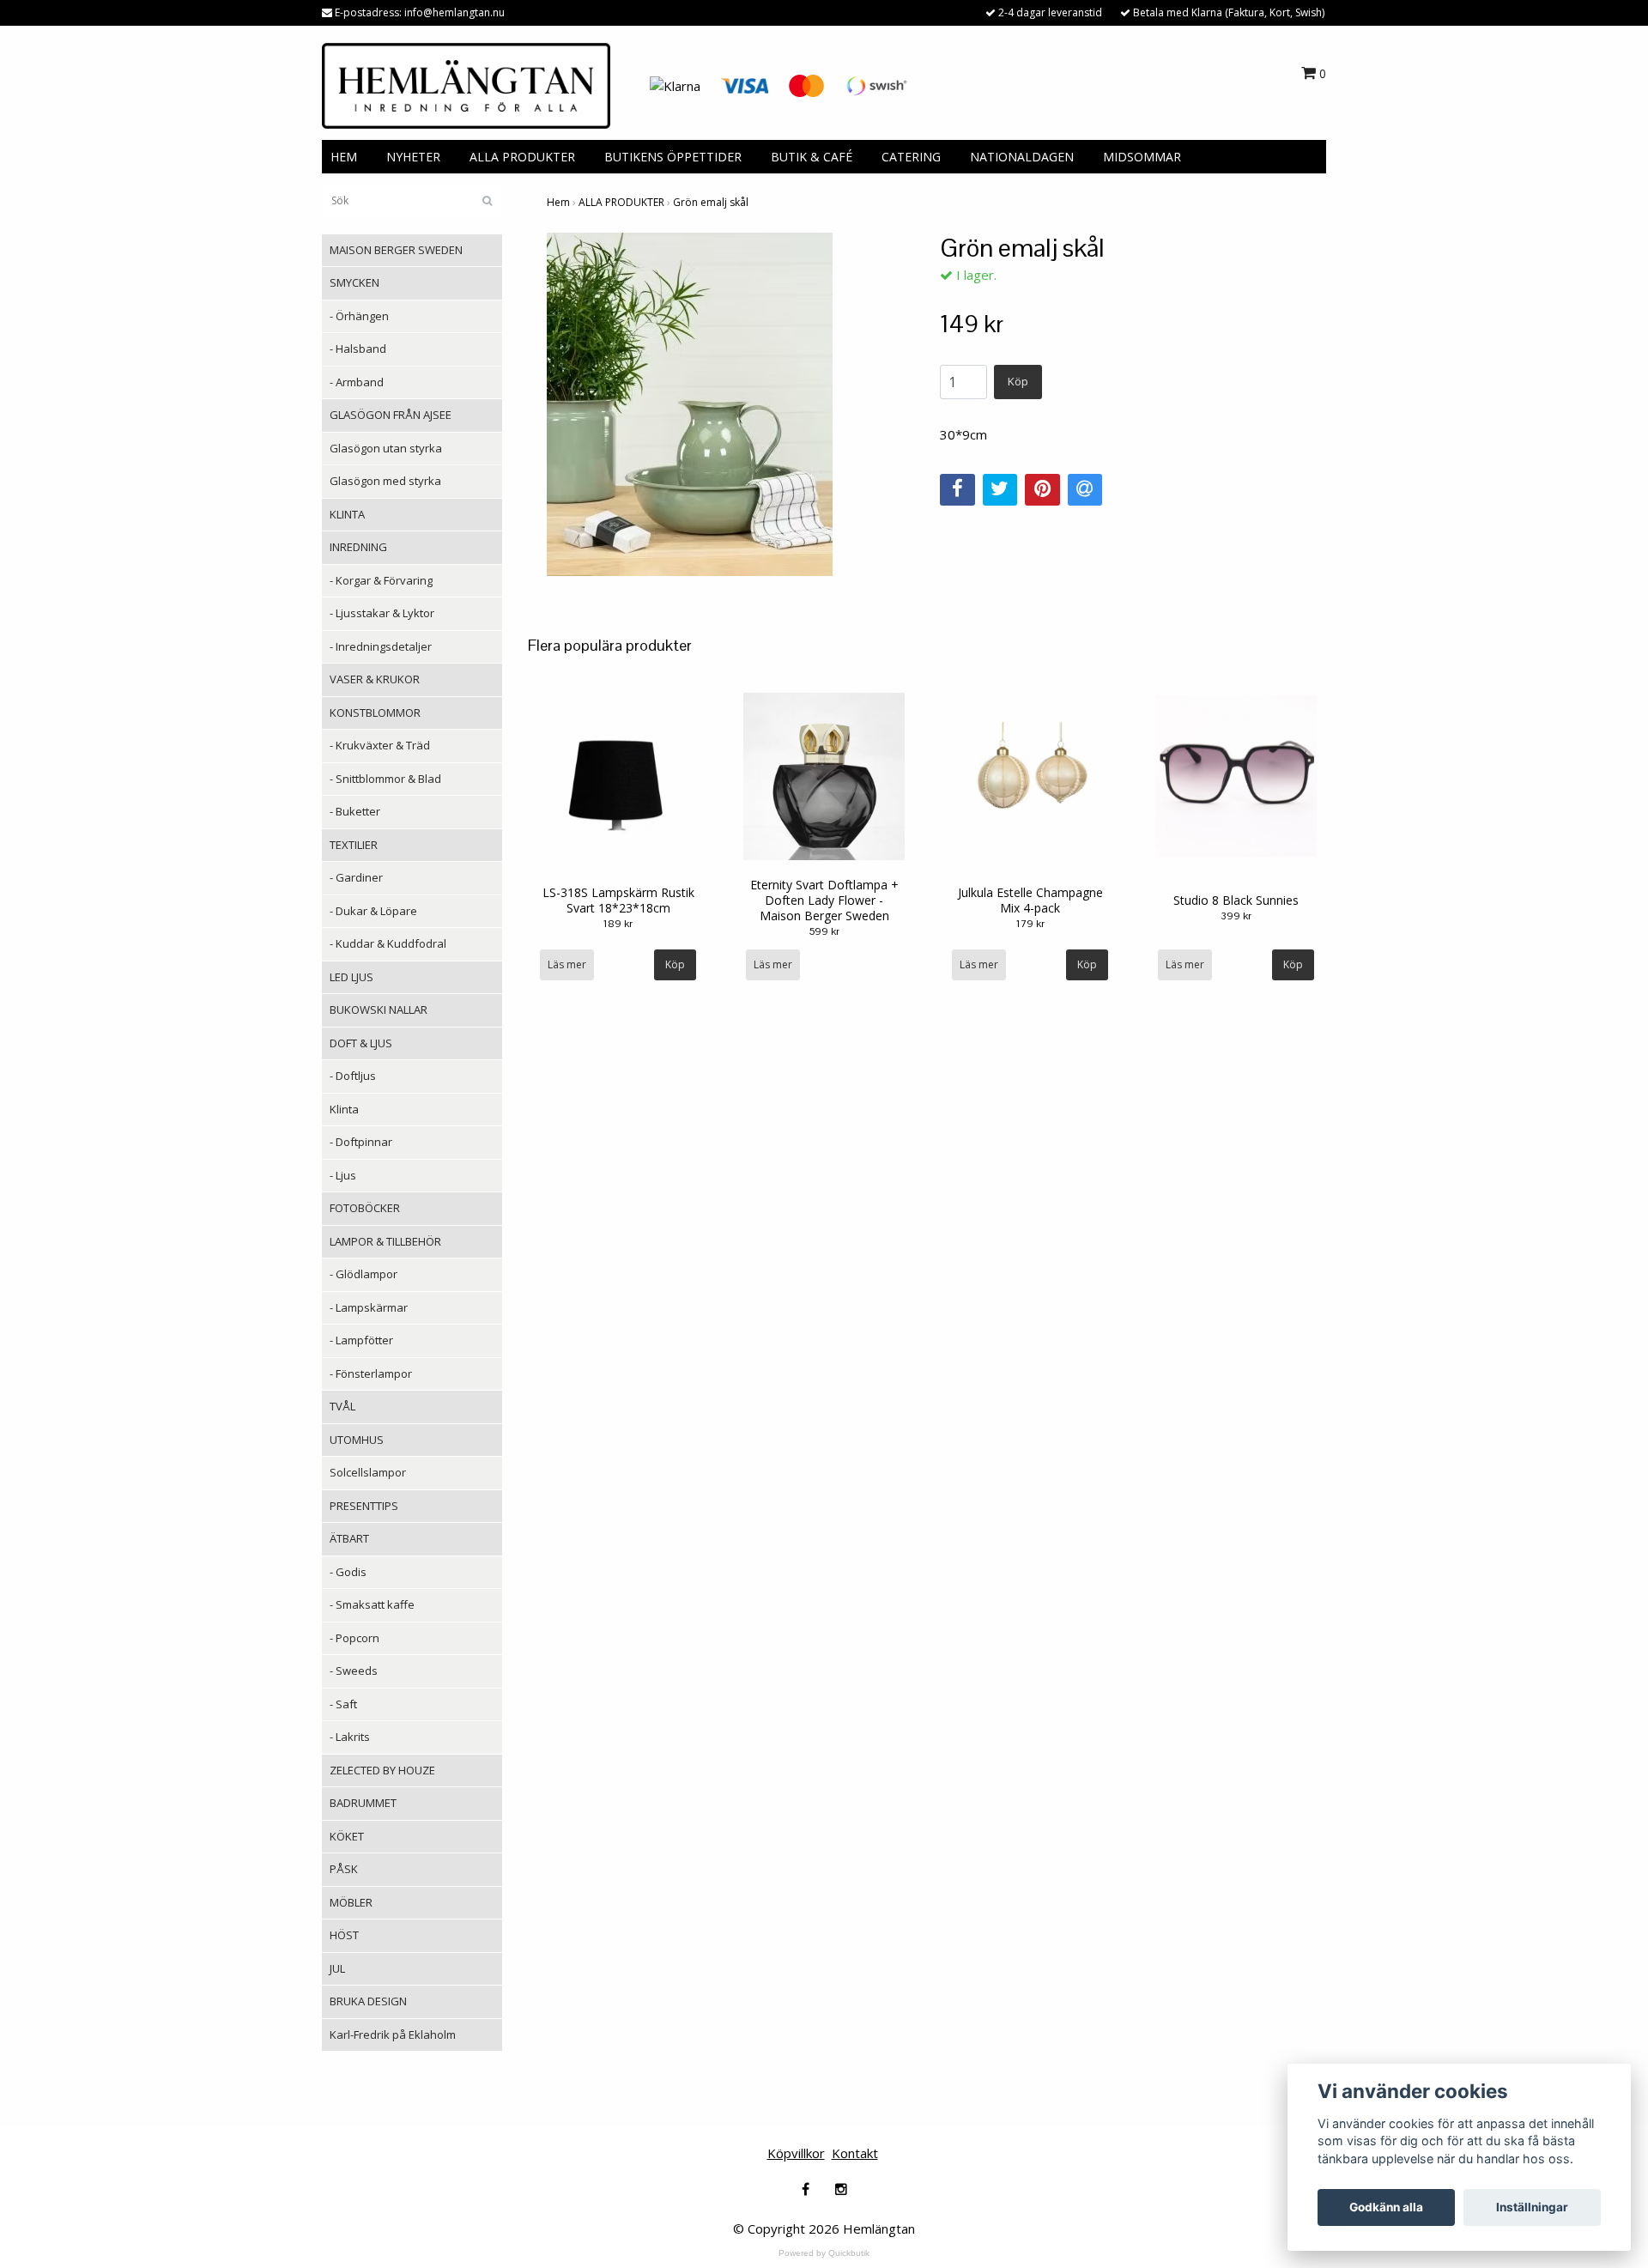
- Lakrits (350, 1737)
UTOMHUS (357, 1440)
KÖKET (347, 1836)
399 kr (1236, 916)
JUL (337, 1968)
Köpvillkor (796, 2153)
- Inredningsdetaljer (381, 646)
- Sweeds (354, 1671)
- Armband (357, 382)
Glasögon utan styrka (386, 448)
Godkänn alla (1386, 2207)
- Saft (343, 1704)
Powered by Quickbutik (824, 2253)
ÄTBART (349, 1538)
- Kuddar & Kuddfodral (388, 943)
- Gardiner (356, 877)
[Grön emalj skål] (730, 404)
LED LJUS (351, 977)
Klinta (344, 1109)
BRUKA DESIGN (368, 2001)
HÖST (344, 1935)
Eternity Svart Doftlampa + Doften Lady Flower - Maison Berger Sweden (824, 900)
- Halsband (358, 349)
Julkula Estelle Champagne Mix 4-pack (1030, 900)
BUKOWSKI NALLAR (379, 1010)
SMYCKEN (354, 282)
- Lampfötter (361, 1340)
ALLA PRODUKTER (522, 157)
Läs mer (567, 964)
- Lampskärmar (369, 1307)
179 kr (1030, 924)
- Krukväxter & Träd (380, 745)
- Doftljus (353, 1076)
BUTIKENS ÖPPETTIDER (673, 157)
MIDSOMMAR (1142, 157)
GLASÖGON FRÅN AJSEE (391, 415)
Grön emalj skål (711, 202)
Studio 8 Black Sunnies (1236, 900)
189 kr (618, 924)
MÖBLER (351, 1902)
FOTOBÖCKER (365, 1208)
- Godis (348, 1572)
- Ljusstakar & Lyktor (382, 613)
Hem (558, 202)
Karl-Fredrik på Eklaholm (393, 2035)
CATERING (911, 157)
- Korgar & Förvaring (381, 580)
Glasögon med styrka (385, 481)
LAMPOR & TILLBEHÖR (385, 1241)
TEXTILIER (354, 845)
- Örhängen (359, 316)
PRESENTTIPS (364, 1506)
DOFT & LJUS (361, 1043)
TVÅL (342, 1406)
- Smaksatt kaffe (372, 1604)
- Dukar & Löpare (373, 911)
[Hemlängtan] (466, 84)
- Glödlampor (364, 1274)
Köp (1018, 381)
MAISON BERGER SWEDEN (396, 250)
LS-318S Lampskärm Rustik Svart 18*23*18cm (618, 900)
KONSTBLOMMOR (375, 713)
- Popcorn (354, 1638)
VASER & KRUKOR (375, 679)
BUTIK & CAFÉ (812, 157)
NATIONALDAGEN (1022, 157)
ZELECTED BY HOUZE (382, 1770)
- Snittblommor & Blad (385, 779)
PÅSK (344, 1869)
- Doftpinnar (361, 1142)
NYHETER (413, 157)
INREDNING (358, 547)
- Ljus (343, 1175)
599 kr (824, 931)
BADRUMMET (363, 1803)
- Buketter (355, 811)
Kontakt (855, 2153)
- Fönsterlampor (371, 1374)
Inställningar (1532, 2207)
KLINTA (347, 514)
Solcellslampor (368, 1472)
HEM (344, 157)
